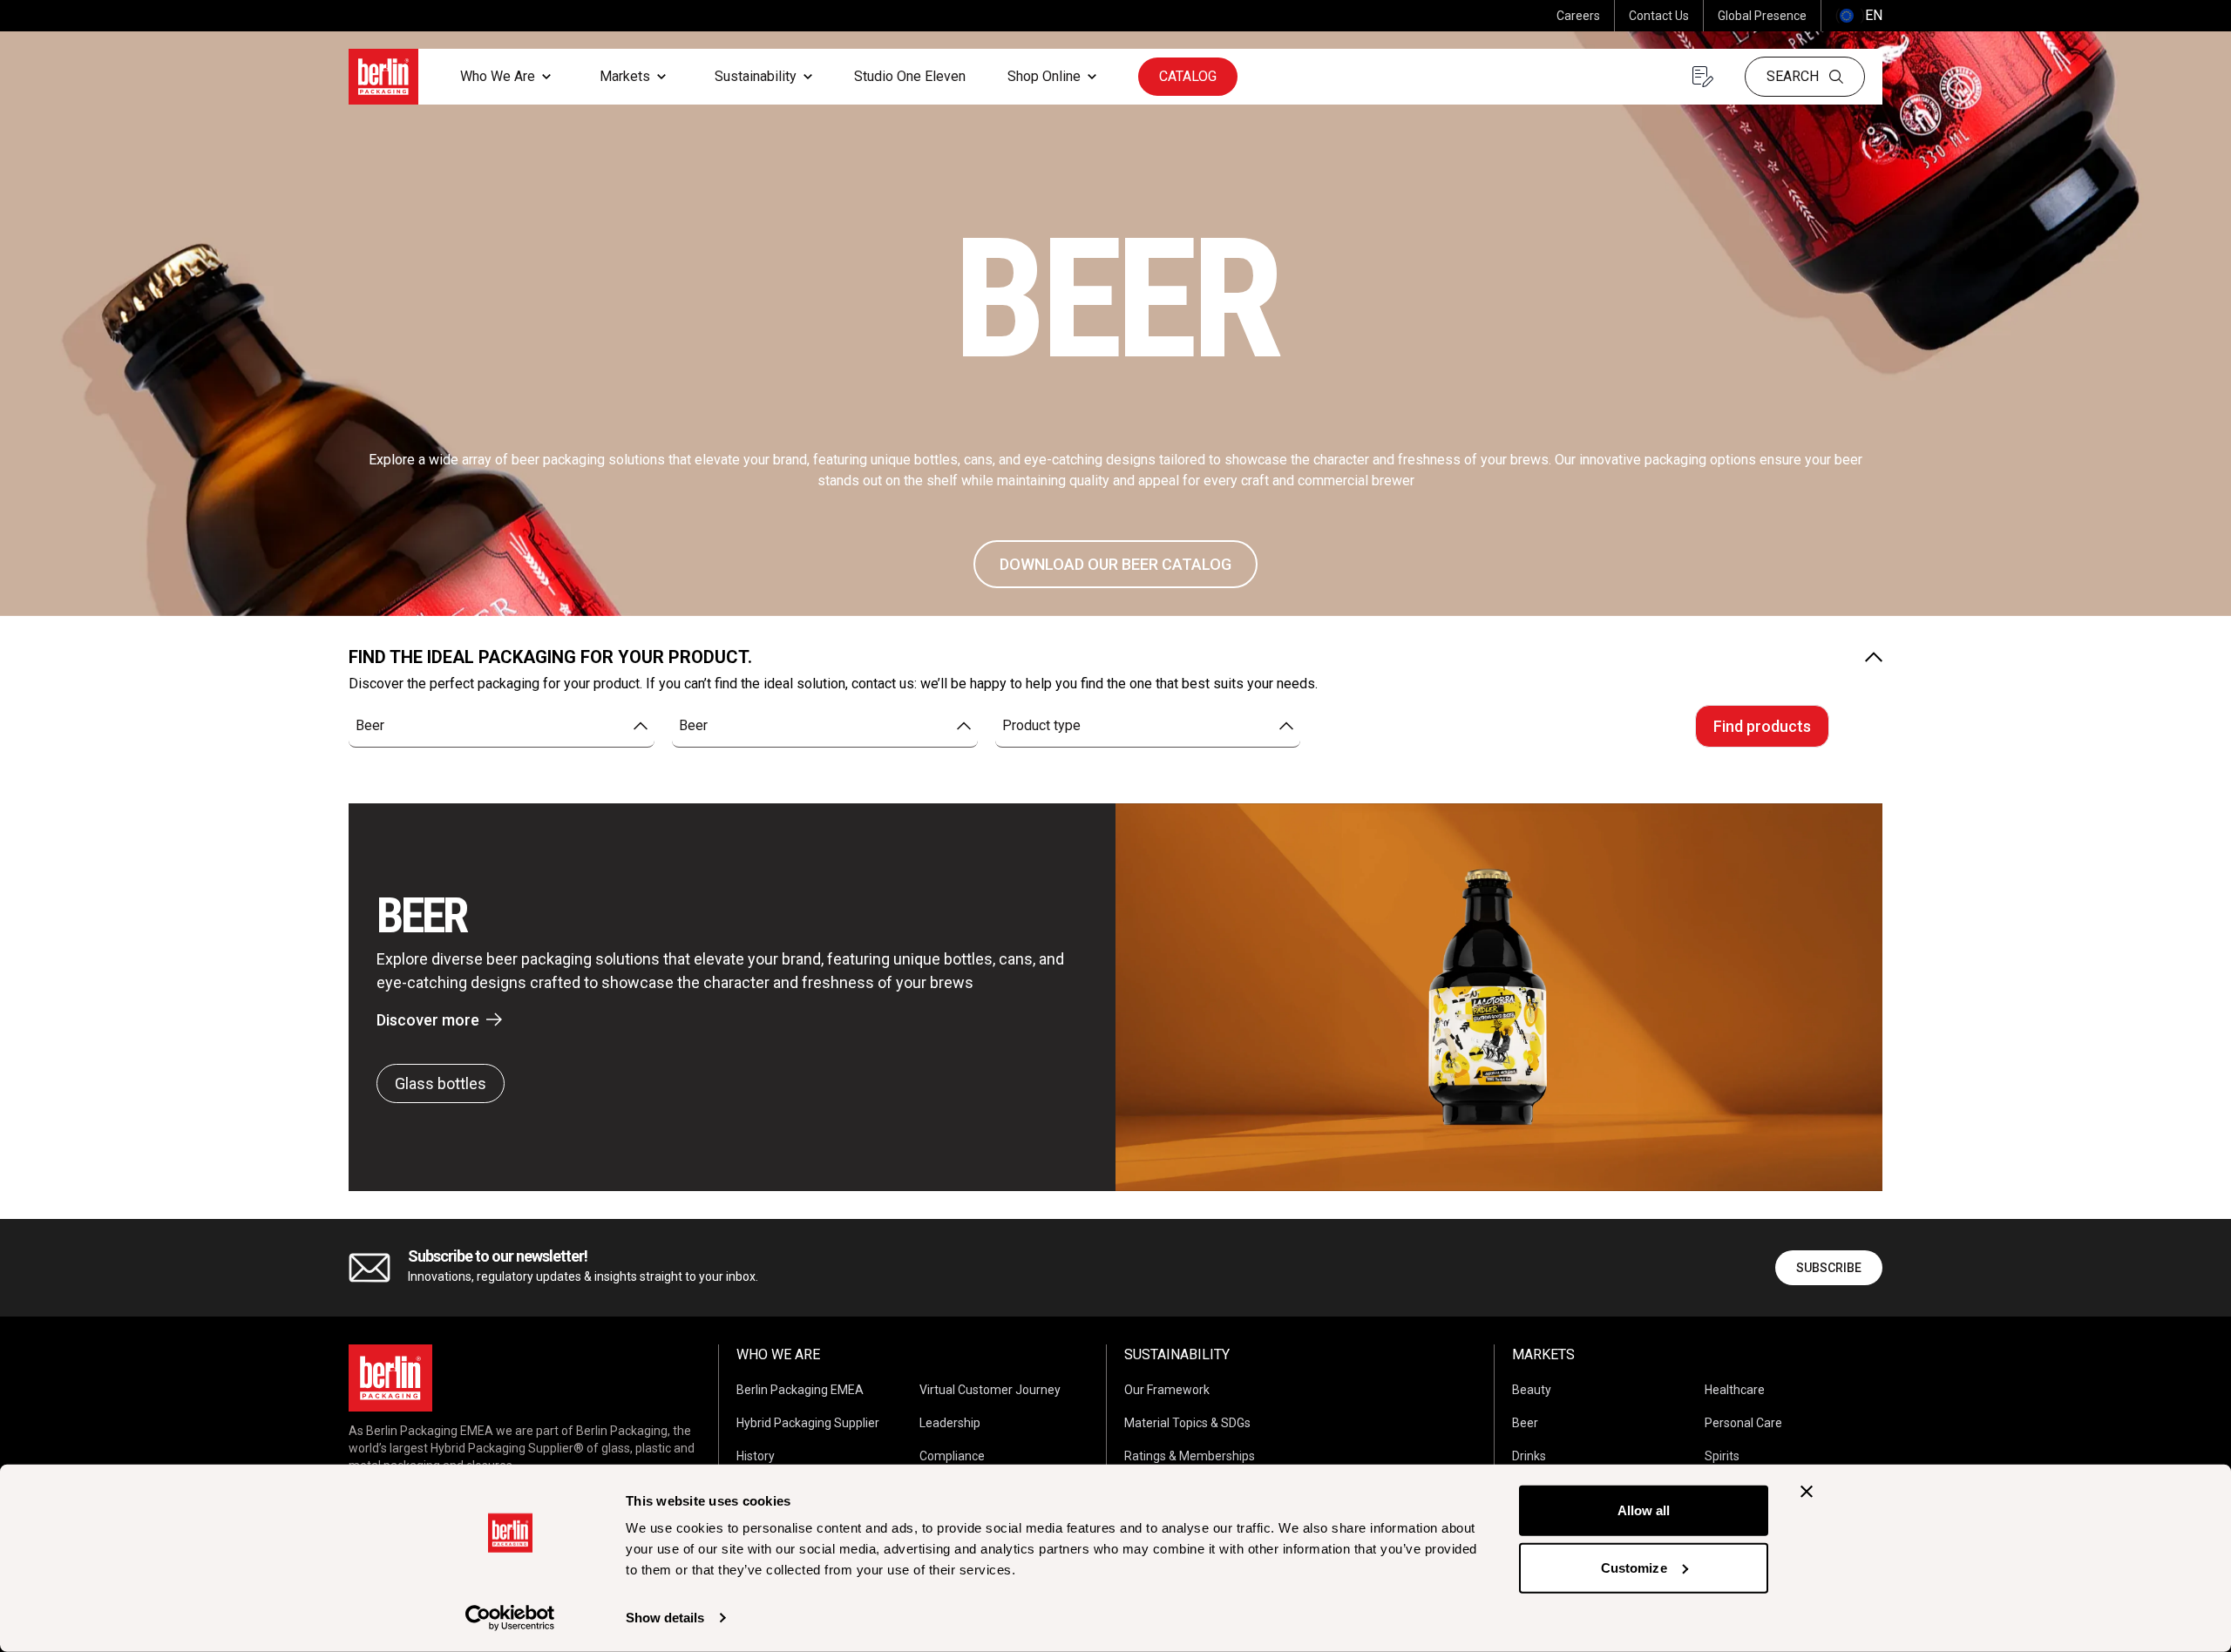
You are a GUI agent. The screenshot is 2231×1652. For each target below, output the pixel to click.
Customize (1634, 1567)
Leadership (950, 1423)
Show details (665, 1618)
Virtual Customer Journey (990, 1390)
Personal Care (1743, 1423)
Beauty (1532, 1390)
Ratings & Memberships (1190, 1456)
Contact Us (1659, 16)
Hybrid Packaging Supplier (808, 1423)
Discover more (428, 1020)
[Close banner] (1807, 1492)
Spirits (1722, 1456)
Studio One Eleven (910, 76)
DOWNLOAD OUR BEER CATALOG (1115, 564)
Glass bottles (441, 1083)
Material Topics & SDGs (1187, 1423)
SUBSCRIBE (1829, 1268)
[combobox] (502, 726)
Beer (1525, 1423)
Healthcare (1735, 1390)
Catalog (1188, 76)
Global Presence (1762, 16)
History (756, 1456)
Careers (1578, 16)
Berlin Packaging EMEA (800, 1390)
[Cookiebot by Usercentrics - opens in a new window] (510, 1618)
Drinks (1529, 1456)
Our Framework (1167, 1390)
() (1859, 15)
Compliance (952, 1456)
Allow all (1644, 1510)
